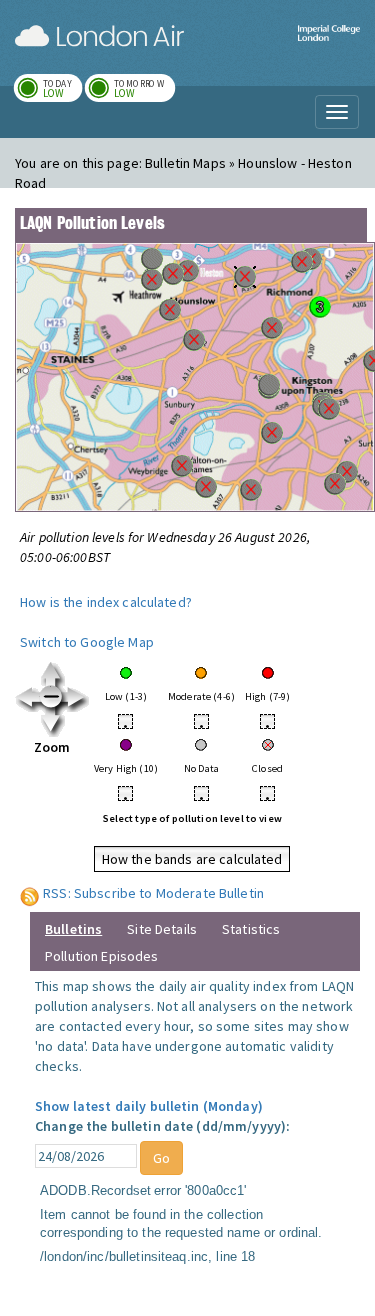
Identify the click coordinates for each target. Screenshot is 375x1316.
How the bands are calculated (192, 859)
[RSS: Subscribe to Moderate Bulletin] (30, 893)
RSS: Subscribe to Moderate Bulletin (153, 893)
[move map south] (52, 723)
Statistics (251, 929)
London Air (99, 36)
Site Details (162, 929)
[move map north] (52, 673)
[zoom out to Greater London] (52, 698)
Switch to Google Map (87, 642)
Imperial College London (329, 45)
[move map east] (77, 698)
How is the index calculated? (106, 602)
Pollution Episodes (102, 956)
